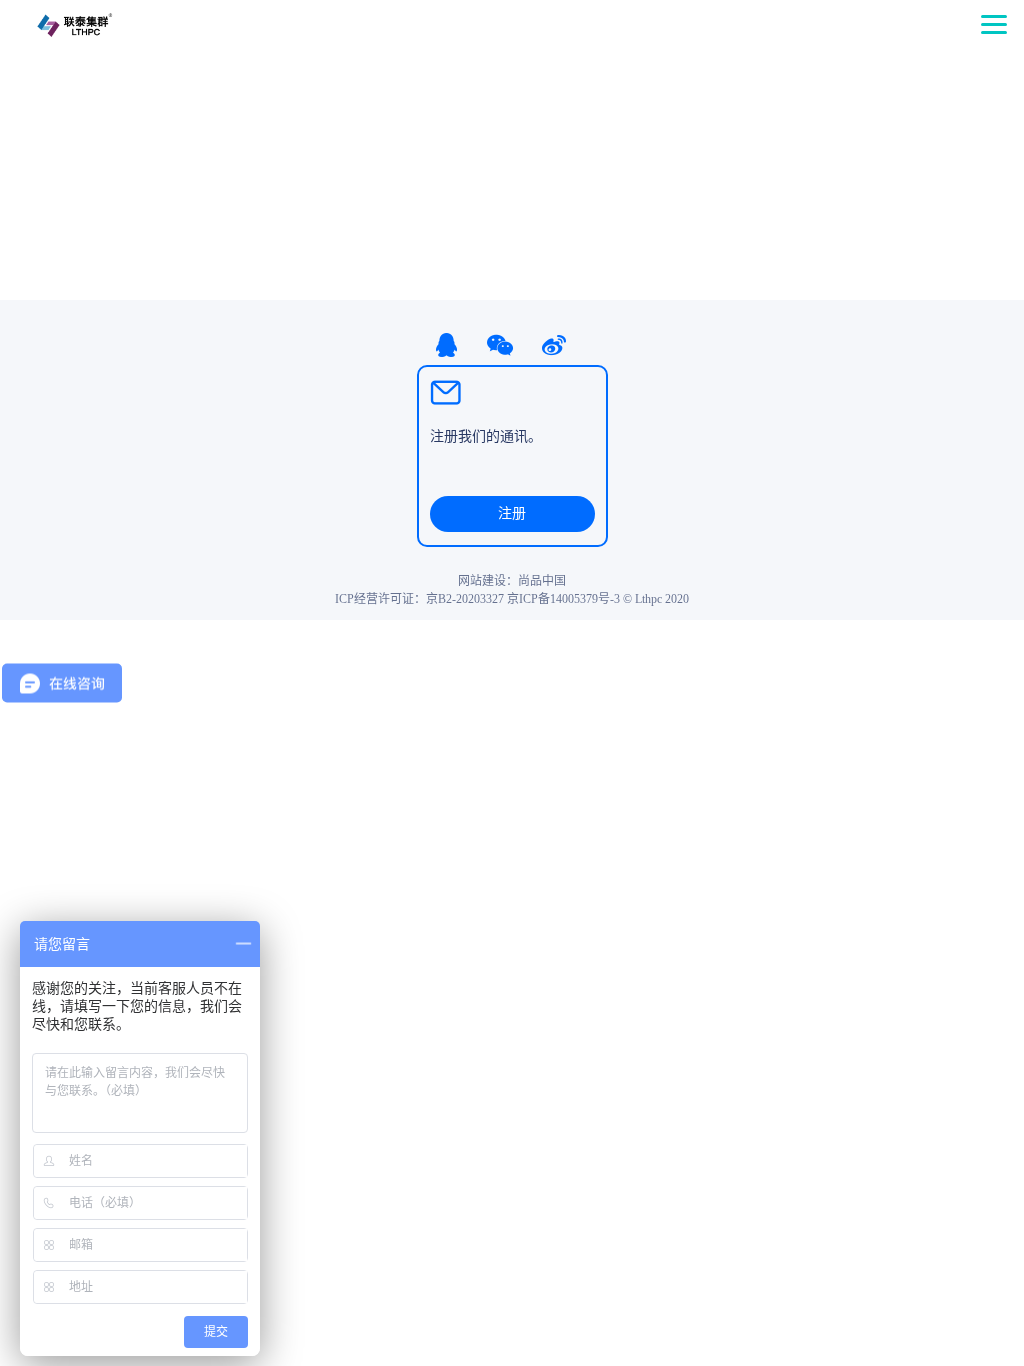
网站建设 (482, 581)
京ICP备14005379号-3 (563, 599)
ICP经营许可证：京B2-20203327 (419, 599)
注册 (512, 513)
